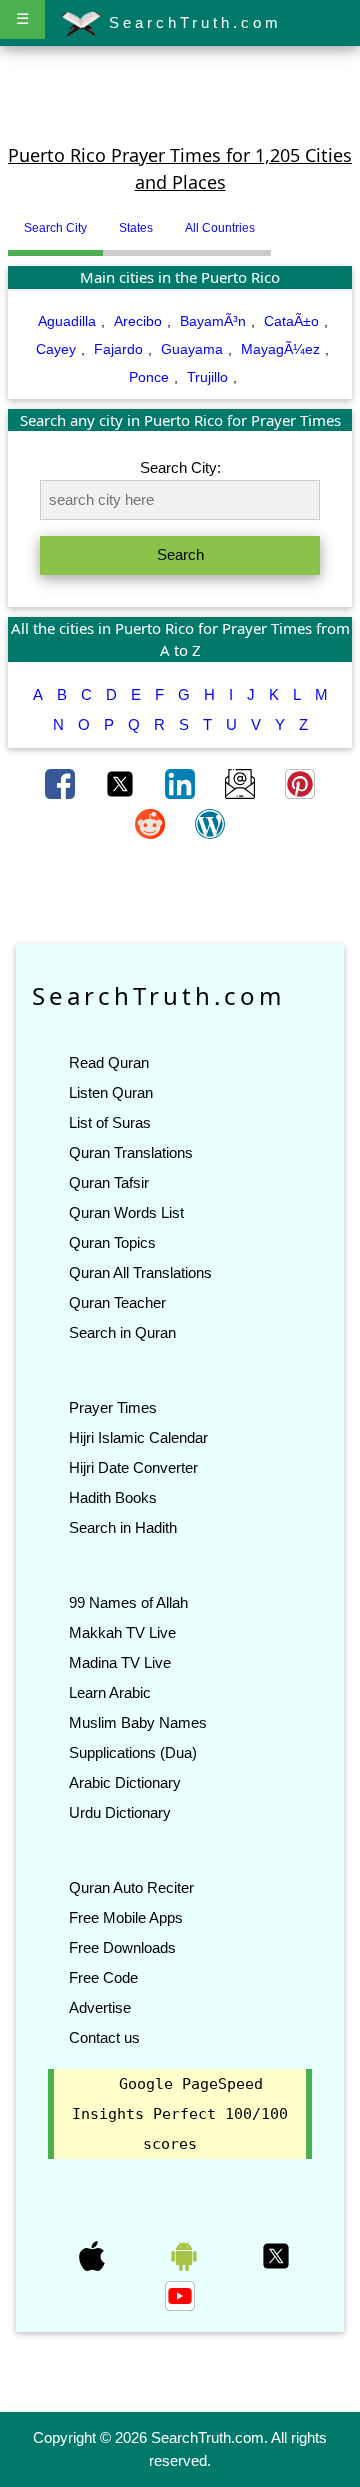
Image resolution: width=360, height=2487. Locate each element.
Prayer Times (113, 1407)
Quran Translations (131, 1152)
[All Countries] (296, 220)
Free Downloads (122, 1947)
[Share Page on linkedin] (182, 782)
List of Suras (110, 1122)
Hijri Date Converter (133, 1467)
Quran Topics (112, 1242)
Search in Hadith (123, 1527)
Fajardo (118, 349)
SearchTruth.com (191, 22)
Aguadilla (67, 321)
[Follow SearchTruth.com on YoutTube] (180, 2295)
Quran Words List (126, 1212)
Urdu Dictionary (120, 1812)
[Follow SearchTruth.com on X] (276, 2255)
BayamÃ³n (213, 321)
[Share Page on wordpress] (210, 822)
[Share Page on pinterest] (300, 782)
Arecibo (138, 321)
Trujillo (207, 377)
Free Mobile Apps (126, 1917)
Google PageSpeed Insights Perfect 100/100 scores (180, 2114)
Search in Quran (122, 1332)
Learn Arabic (110, 1692)
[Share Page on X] (122, 782)
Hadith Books (113, 1497)
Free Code (103, 1977)
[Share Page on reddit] (152, 822)
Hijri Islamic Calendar (138, 1437)
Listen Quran (111, 1092)
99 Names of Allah (128, 1602)
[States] (286, 220)
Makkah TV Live (122, 1632)
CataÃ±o (291, 321)
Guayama (192, 349)
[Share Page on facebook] (62, 782)
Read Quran (109, 1062)
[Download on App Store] (94, 2255)
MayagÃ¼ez (280, 349)
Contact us (104, 2037)
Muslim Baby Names (138, 1722)
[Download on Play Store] (186, 2255)
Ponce (149, 377)
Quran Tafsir (109, 1182)
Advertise (100, 2007)
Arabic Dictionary (125, 1782)
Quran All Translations (140, 1272)
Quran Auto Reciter (131, 1887)
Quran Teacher (117, 1302)
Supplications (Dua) (133, 1752)
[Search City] (276, 220)
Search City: (180, 467)
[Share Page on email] (242, 782)
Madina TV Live (120, 1662)
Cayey (56, 349)
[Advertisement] (180, 93)
